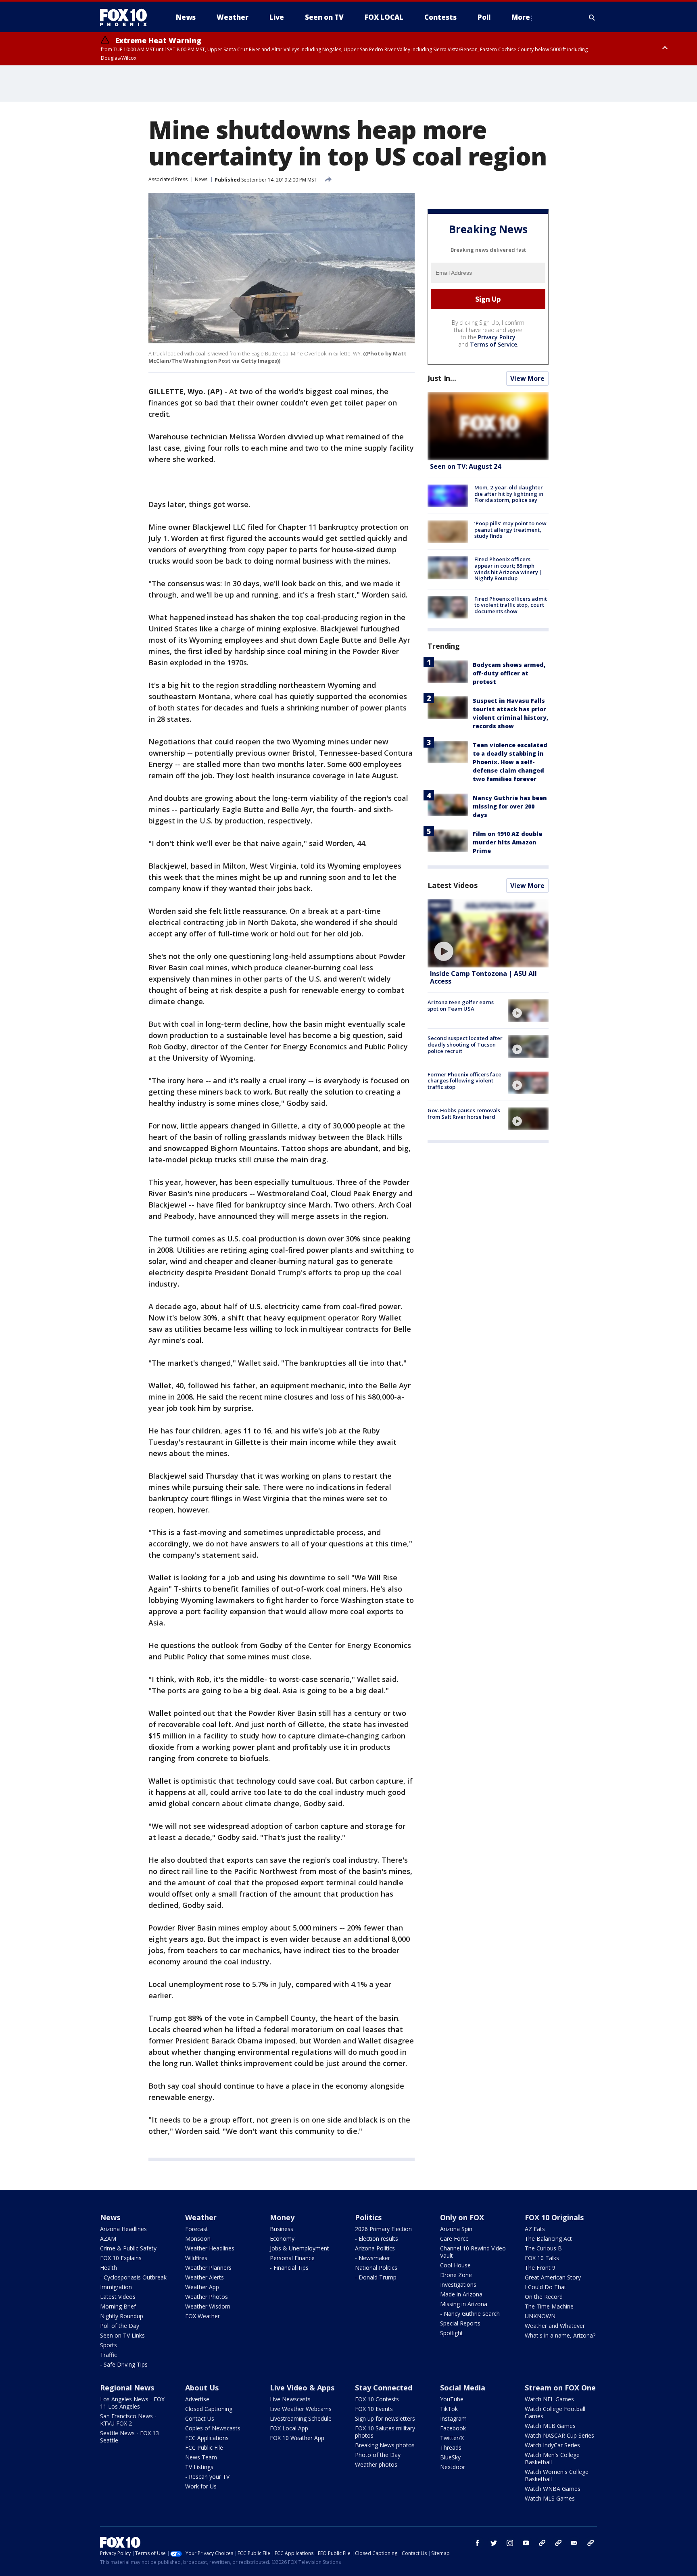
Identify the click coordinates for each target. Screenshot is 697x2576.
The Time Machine (549, 2306)
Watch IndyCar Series (552, 2445)
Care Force (454, 2239)
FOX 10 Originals (554, 2217)
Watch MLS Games (550, 2498)
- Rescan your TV (207, 2477)
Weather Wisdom (208, 2306)
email (574, 2543)
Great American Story (553, 2277)
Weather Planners (208, 2268)
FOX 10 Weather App (297, 2438)
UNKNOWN (540, 2316)
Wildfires (196, 2258)
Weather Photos (207, 2297)
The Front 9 (540, 2268)
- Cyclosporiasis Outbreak (133, 2277)
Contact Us (200, 2418)
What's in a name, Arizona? (560, 2335)
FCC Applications (207, 2438)
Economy (282, 2239)
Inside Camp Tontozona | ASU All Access (483, 977)
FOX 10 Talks (542, 2258)
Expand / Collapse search (592, 17)
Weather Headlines (210, 2248)
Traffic (109, 2355)
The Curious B (543, 2248)
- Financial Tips (289, 2268)
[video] (488, 933)
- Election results (377, 2239)
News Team (201, 2457)
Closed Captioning (209, 2409)
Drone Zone (456, 2275)
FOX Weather (202, 2316)
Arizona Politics (375, 2248)
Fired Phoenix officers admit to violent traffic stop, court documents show (511, 605)
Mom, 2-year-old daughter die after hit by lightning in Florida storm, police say (509, 494)
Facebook (453, 2428)
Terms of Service (494, 344)
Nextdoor (453, 2467)
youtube (526, 2543)
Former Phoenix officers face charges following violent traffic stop (464, 1081)
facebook (478, 2543)
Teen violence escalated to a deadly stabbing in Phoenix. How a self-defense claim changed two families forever (510, 762)
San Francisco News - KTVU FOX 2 (128, 2420)
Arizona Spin (456, 2229)
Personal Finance (292, 2258)
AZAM (108, 2239)
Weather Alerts (205, 2277)
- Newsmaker (372, 2258)
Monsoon (198, 2239)
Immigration (116, 2287)
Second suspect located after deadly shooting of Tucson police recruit (465, 1044)
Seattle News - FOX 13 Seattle (129, 2437)
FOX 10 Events (374, 2409)
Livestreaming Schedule (301, 2418)
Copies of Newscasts (213, 2428)
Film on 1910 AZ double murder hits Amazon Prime (507, 842)
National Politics (376, 2268)
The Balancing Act (548, 2239)
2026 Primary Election (383, 2229)
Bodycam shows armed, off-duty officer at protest (509, 673)
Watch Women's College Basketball (557, 2475)
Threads (451, 2448)
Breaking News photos (385, 2445)
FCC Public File (204, 2448)
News (201, 179)
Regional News (127, 2388)
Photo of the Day (378, 2455)
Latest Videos (453, 885)
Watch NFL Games (549, 2399)
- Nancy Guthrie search (470, 2314)
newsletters (591, 2543)
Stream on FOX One (560, 2388)
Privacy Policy (497, 337)
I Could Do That (546, 2287)
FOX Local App (289, 2428)
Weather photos (376, 2464)
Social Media (463, 2388)
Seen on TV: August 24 (465, 466)
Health (109, 2268)
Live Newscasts (290, 2399)
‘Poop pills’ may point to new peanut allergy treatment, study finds (510, 530)
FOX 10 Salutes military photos (385, 2432)
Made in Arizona (461, 2294)
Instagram (453, 2418)
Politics (368, 2217)
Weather (201, 2217)
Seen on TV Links (122, 2335)
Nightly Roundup (122, 2316)
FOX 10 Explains (121, 2258)
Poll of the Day (120, 2326)
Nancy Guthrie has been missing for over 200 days (510, 806)
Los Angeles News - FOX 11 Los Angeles (132, 2403)
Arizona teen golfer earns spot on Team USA (461, 1005)
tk (542, 2543)
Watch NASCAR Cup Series (559, 2435)
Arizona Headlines (123, 2229)
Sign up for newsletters (385, 2418)
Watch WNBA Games (553, 2489)
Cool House (455, 2265)
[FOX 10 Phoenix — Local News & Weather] (127, 17)
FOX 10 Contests (377, 2399)
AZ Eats (535, 2229)
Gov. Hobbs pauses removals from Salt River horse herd (464, 1114)
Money (282, 2217)
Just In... (442, 378)
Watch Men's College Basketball (552, 2458)
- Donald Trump (376, 2277)
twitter (494, 2543)
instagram (510, 2543)
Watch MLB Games (550, 2426)
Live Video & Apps (302, 2388)
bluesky (558, 2543)
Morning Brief (118, 2306)
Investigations (458, 2285)
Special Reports (460, 2323)
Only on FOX (462, 2217)
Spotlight (452, 2333)
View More (527, 378)
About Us (202, 2388)
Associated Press (168, 179)
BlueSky (450, 2457)
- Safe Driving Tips (124, 2364)
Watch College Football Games (555, 2412)
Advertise (197, 2399)
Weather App (202, 2287)
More (521, 17)
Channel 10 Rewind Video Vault (473, 2252)
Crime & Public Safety (128, 2248)
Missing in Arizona (464, 2304)
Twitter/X (452, 2438)
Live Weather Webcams (301, 2409)
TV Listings (199, 2467)
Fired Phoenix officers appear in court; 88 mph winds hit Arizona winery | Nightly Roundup (508, 569)
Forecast (197, 2229)
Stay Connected (384, 2388)
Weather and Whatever (555, 2326)
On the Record (544, 2297)
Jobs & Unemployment (299, 2248)
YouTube (452, 2399)
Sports (109, 2345)
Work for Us (201, 2486)
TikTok (449, 2409)
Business (282, 2229)
